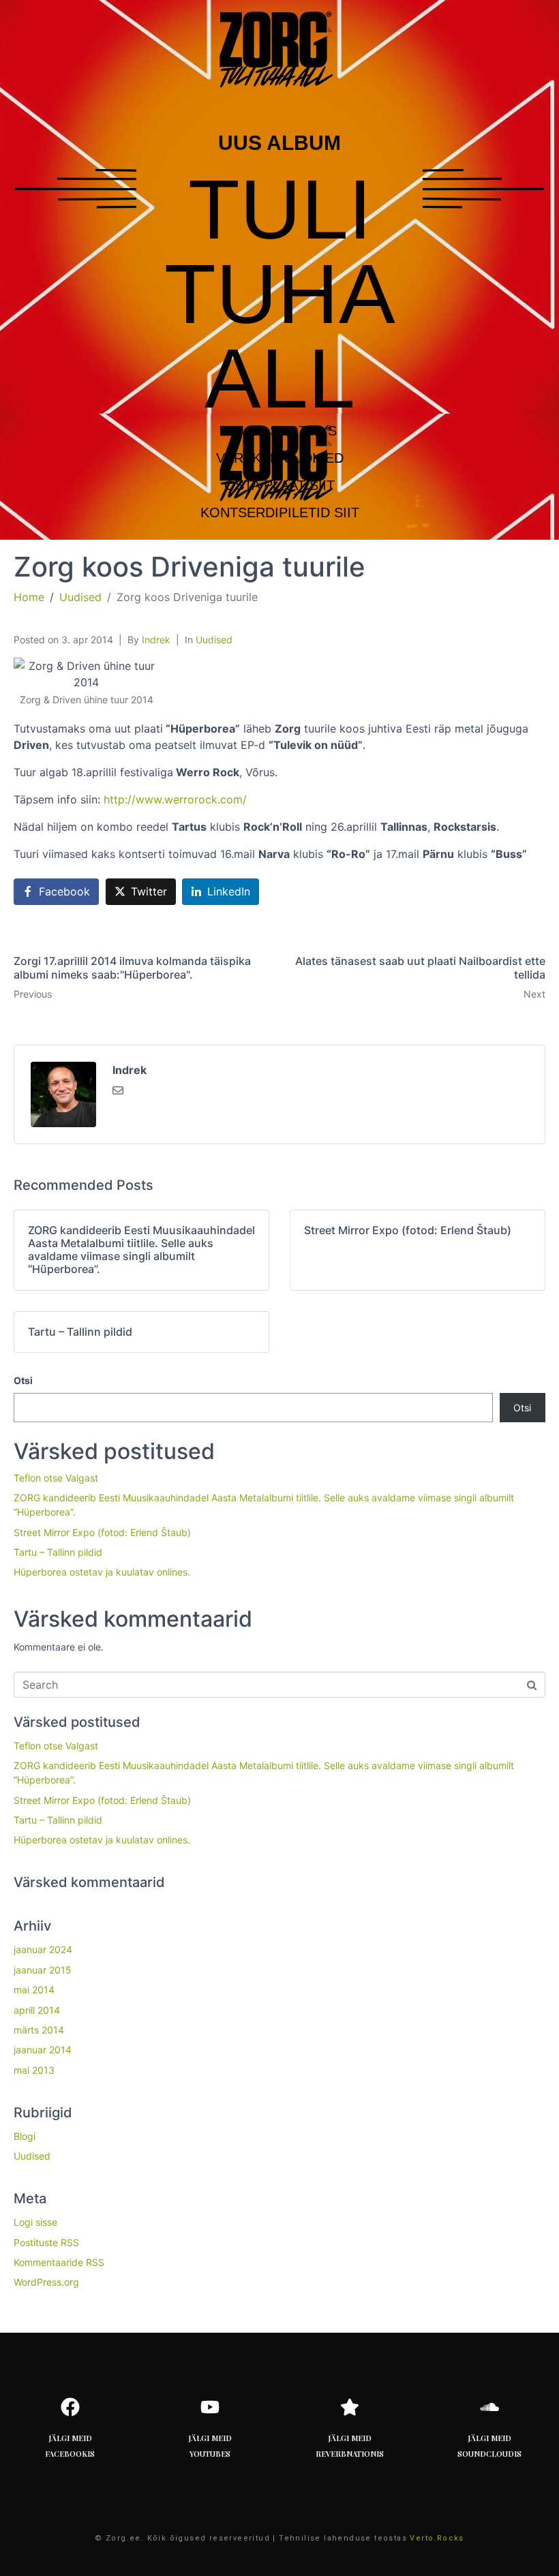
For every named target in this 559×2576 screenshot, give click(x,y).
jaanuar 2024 (43, 1949)
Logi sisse (35, 2222)
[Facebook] (70, 2407)
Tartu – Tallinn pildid (58, 1552)
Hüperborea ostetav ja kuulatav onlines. (102, 1572)
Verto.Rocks (437, 2538)
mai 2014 (34, 1990)
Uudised (214, 640)
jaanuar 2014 (43, 2050)
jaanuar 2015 (43, 1970)
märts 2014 (39, 2030)
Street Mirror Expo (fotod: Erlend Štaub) (102, 1532)
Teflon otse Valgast (56, 1478)
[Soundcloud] (489, 2407)
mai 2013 (34, 2070)
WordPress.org (46, 2282)
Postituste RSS (46, 2242)
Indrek (156, 640)
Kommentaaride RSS (59, 2262)
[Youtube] (210, 2407)
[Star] (350, 2407)
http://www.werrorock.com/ (175, 799)
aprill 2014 (37, 2010)
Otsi (23, 1380)
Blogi (25, 2136)
